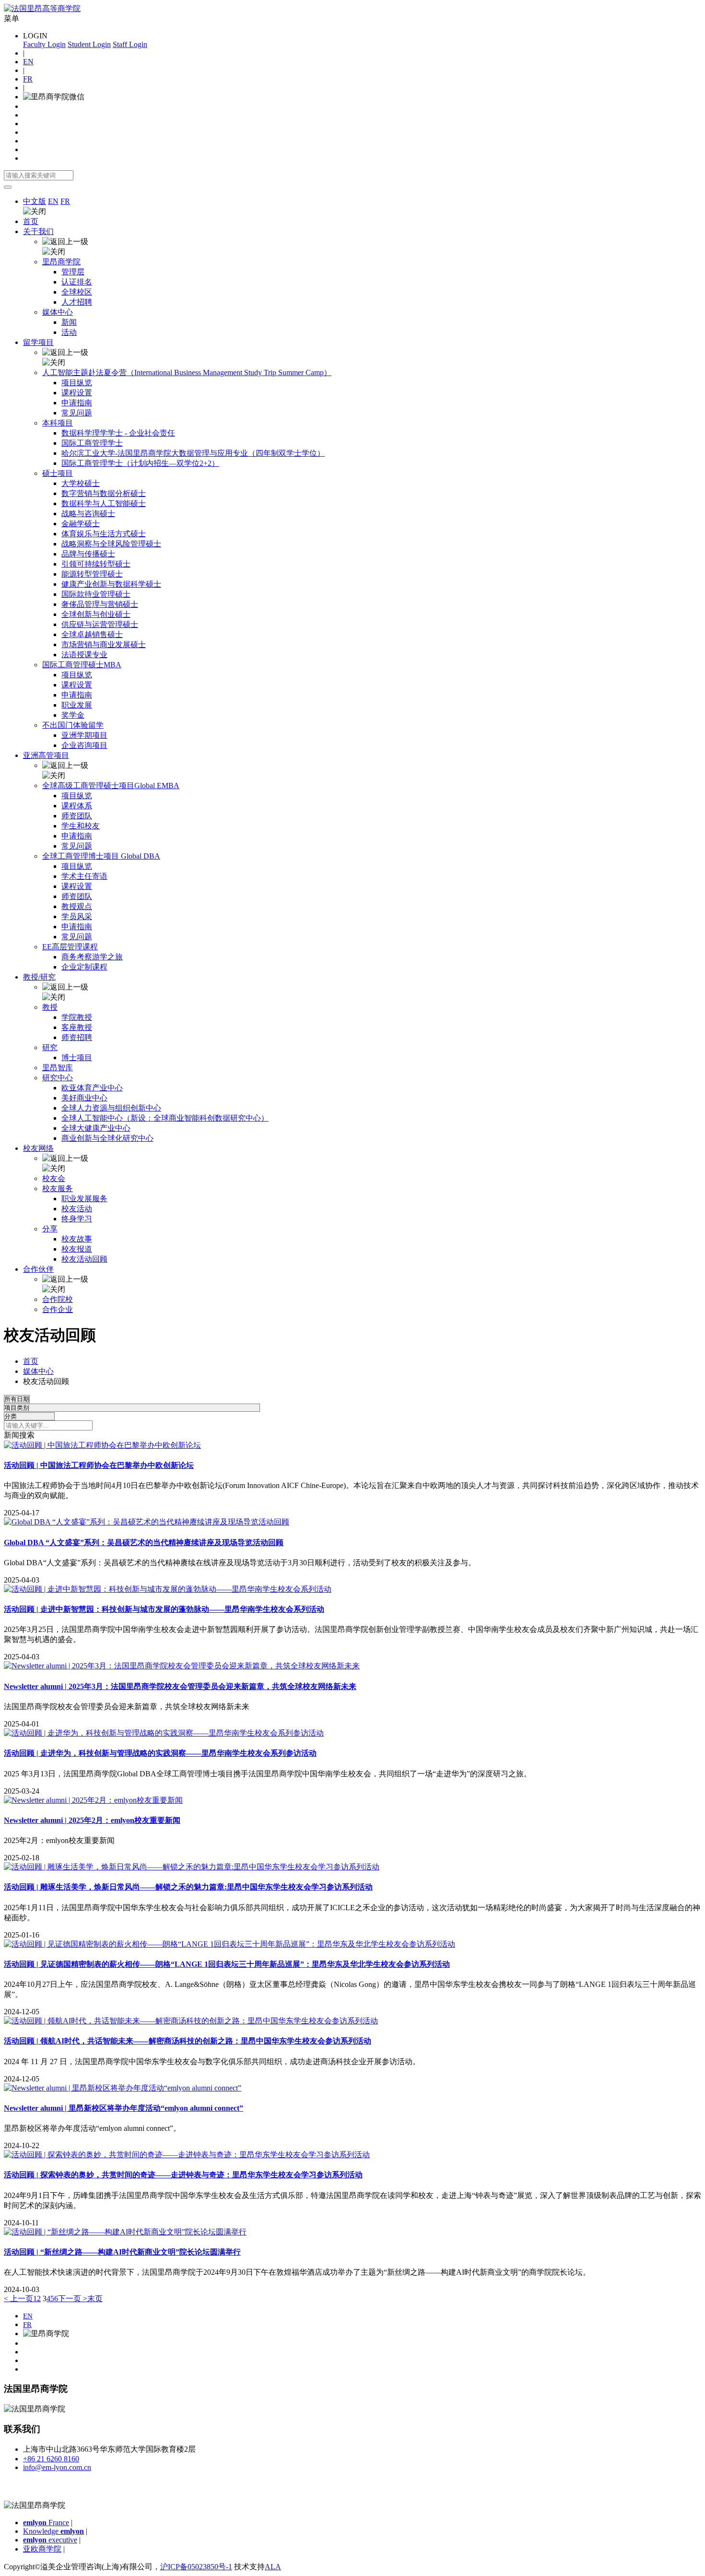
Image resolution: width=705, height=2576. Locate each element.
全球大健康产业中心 (96, 1128)
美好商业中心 (84, 1098)
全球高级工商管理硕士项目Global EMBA (111, 786)
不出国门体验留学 (73, 725)
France (46, 2523)
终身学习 (77, 1219)
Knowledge (53, 2531)
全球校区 (77, 292)
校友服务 (58, 1188)
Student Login (89, 44)
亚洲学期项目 (84, 735)
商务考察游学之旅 (92, 957)
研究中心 (58, 1078)
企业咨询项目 (84, 745)
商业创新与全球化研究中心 (107, 1138)
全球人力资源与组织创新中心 (111, 1108)
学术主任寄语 (84, 876)
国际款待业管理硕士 (96, 594)
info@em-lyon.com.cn (57, 2467)
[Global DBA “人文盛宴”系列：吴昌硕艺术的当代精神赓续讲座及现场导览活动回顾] (147, 1522)
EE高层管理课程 (70, 947)
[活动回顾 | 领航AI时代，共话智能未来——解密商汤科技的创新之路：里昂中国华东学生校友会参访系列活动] (191, 2021)
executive (50, 2540)
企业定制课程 (84, 967)
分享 (50, 1229)
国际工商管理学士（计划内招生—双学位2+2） (140, 463)
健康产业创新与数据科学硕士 (111, 584)
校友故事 (77, 1239)
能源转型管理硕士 (92, 574)
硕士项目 (58, 473)
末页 (95, 2298)
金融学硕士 (81, 524)
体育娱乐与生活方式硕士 (104, 534)
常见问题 (77, 413)
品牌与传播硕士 (88, 554)
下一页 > (73, 2298)
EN (28, 62)
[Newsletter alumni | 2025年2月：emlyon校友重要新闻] (93, 1800)
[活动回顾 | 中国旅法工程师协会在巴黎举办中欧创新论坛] (102, 1445)
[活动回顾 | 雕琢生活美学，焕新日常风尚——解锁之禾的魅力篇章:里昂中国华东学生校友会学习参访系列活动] (192, 1867)
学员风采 (77, 916)
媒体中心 (58, 312)
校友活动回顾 (84, 1259)
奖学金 (73, 715)
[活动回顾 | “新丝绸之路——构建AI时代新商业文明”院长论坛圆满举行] (125, 2232)
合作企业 (58, 1309)
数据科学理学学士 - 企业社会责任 (118, 433)
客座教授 (77, 1027)
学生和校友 (81, 826)
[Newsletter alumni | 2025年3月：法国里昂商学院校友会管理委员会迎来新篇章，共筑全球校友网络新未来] (182, 1666)
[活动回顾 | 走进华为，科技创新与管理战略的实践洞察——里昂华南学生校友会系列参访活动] (164, 1733)
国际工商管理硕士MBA (82, 665)
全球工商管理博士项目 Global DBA (101, 856)
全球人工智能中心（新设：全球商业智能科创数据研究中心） (165, 1118)
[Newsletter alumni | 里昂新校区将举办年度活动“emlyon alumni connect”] (123, 2088)
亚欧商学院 (42, 2549)
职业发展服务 (84, 1199)
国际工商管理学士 (92, 443)
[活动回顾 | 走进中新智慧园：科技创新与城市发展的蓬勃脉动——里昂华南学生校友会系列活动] (168, 1589)
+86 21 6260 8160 (51, 2459)
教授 (50, 1007)
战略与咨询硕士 (88, 514)
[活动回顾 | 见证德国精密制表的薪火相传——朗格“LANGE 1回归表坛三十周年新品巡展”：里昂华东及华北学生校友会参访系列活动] (229, 1944)
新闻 (69, 322)
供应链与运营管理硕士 (100, 624)
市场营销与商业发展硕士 (104, 644)
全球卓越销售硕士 (92, 634)
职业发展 (77, 705)
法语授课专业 (84, 655)
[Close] (8, 187)
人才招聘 (77, 302)
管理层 (73, 272)
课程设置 (77, 393)
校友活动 (77, 1209)
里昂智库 (58, 1068)
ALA (273, 2567)
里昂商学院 (61, 262)
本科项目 (58, 423)
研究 (50, 1047)
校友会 (54, 1178)
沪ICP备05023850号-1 (196, 2567)
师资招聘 (77, 1037)
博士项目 (77, 1058)
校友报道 (77, 1249)
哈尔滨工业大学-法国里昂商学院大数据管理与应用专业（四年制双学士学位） (193, 453)
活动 (69, 332)
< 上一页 (18, 2298)
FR (28, 79)
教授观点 (77, 906)
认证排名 (77, 282)
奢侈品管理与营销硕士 (100, 604)
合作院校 (58, 1299)
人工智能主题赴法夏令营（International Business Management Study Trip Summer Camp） (187, 372)
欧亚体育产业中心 (92, 1088)
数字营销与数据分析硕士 (104, 493)
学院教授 (77, 1017)
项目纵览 (77, 383)
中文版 (35, 201)
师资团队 (77, 816)
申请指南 (77, 403)
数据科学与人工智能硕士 (104, 503)
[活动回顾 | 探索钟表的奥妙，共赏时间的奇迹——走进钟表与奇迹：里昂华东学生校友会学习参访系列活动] (187, 2155)
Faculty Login (44, 44)
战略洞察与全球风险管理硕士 (111, 544)
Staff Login (130, 44)
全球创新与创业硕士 (96, 614)
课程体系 (77, 806)
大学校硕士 (81, 483)
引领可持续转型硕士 (96, 564)
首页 (31, 221)
